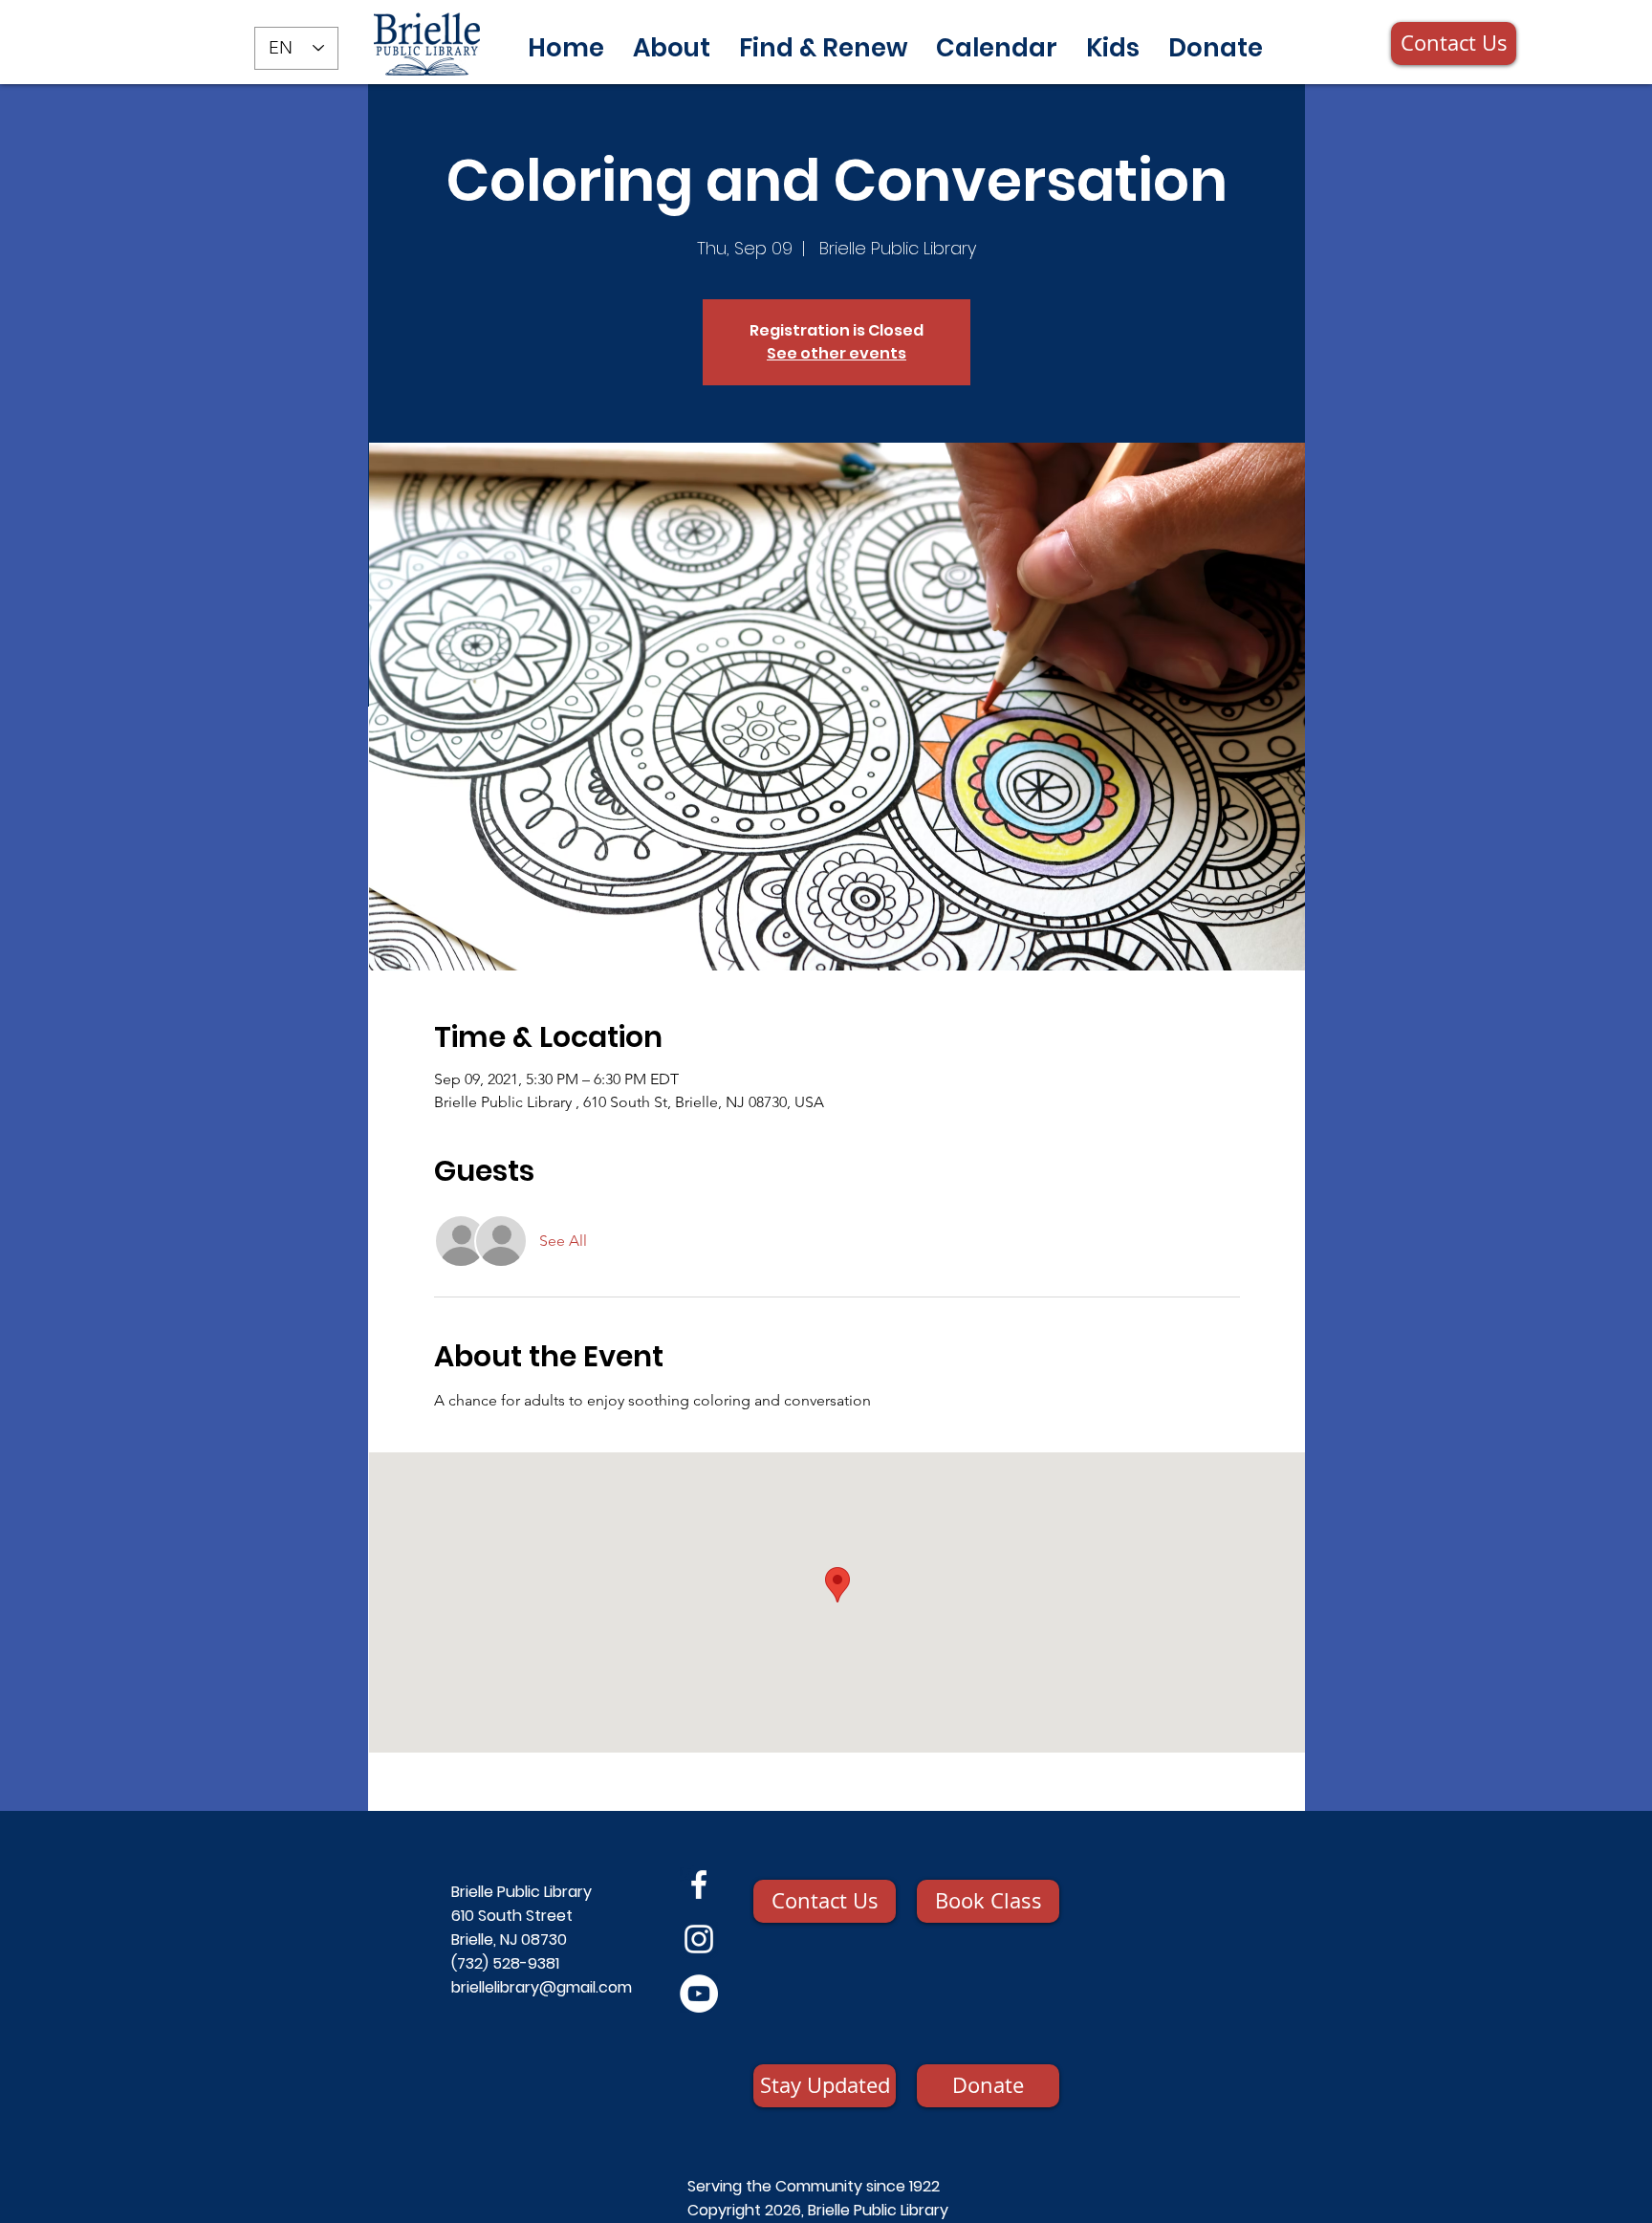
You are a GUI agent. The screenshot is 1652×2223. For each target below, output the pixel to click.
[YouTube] (699, 1994)
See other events (837, 353)
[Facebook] (699, 1885)
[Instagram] (699, 1939)
